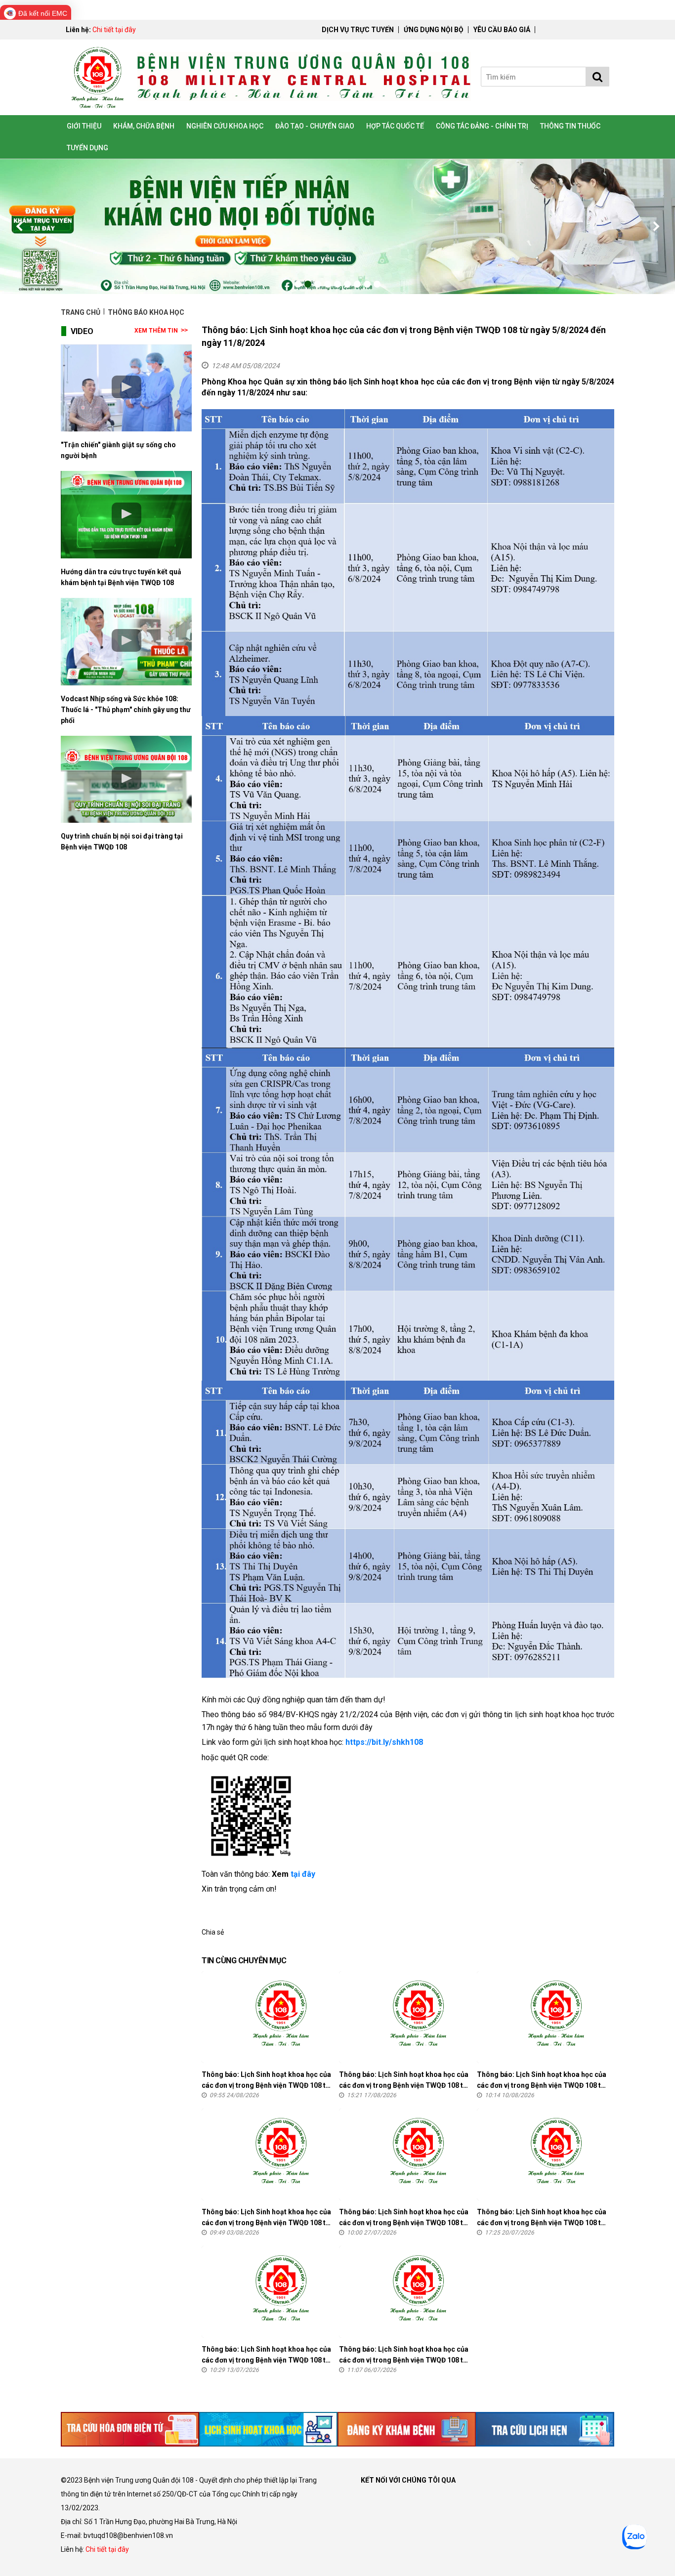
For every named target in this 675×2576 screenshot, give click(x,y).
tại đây (303, 1874)
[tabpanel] (337, 227)
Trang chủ (81, 312)
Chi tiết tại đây (114, 30)
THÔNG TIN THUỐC (570, 126)
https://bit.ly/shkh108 (384, 1742)
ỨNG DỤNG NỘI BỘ (434, 30)
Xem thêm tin (156, 331)
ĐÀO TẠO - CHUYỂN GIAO (315, 126)
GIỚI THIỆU (84, 126)
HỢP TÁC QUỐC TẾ (395, 126)
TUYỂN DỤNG (87, 148)
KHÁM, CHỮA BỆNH (144, 126)
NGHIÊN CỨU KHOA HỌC (225, 126)
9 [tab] (377, 284)
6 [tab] (347, 284)
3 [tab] (318, 284)
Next (655, 226)
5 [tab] (337, 284)
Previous (20, 226)
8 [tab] (367, 284)
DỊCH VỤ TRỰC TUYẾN (358, 30)
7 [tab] (357, 284)
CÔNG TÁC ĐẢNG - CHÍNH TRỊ (482, 126)
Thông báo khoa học (146, 312)
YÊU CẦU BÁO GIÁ (502, 30)
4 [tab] (328, 284)
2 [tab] (308, 284)
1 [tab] (298, 284)
